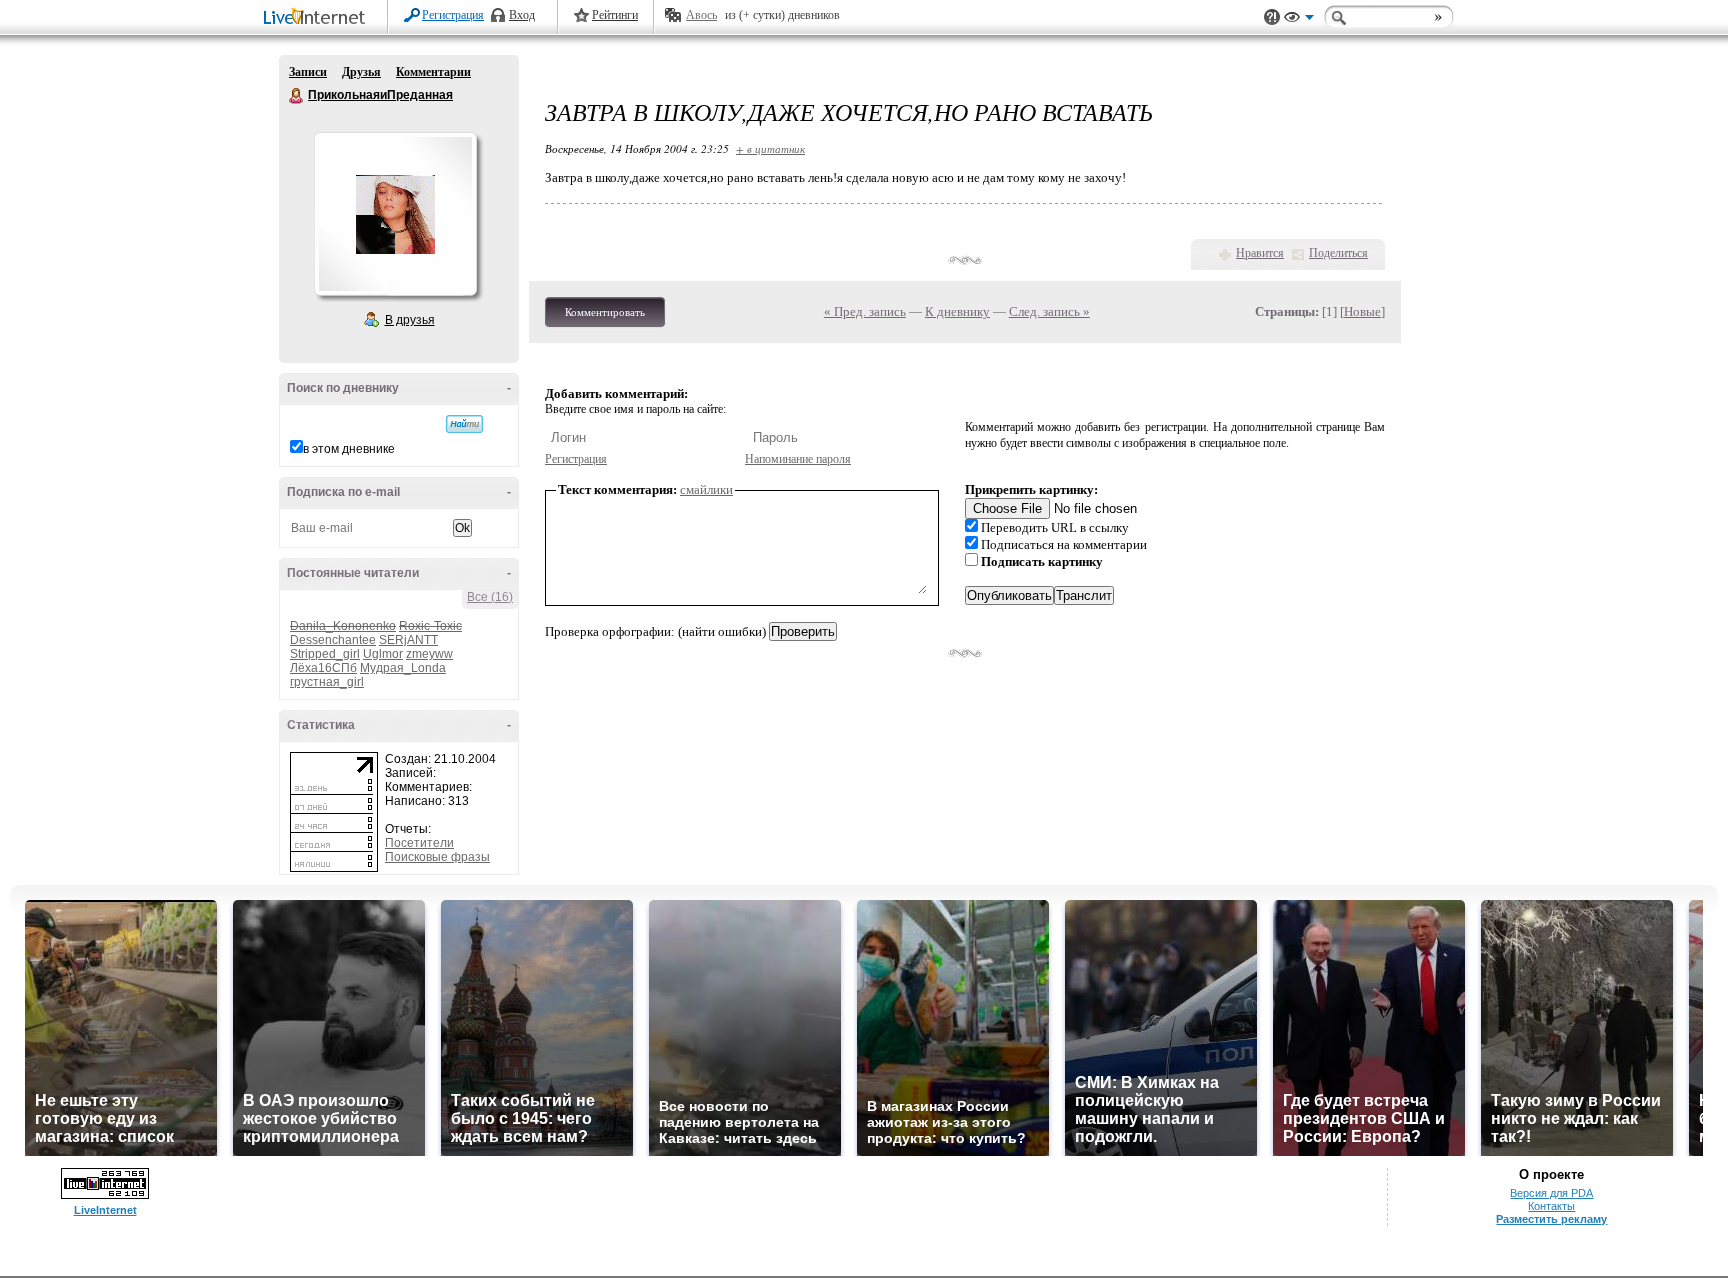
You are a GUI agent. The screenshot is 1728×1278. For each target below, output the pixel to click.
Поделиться (1338, 253)
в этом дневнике (349, 449)
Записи (308, 72)
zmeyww (429, 654)
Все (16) (490, 597)
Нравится (1260, 253)
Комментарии (433, 72)
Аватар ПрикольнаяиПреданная (395, 214)
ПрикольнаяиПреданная (297, 96)
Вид (1299, 20)
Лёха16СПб (323, 668)
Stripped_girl (325, 654)
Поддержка (1272, 17)
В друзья (410, 320)
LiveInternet (318, 18)
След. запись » (1049, 311)
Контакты (1551, 1206)
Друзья (361, 72)
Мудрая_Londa (403, 668)
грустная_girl (327, 682)
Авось (701, 15)
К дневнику (957, 311)
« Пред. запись (865, 311)
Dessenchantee (333, 640)
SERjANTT (408, 640)
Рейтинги (615, 15)
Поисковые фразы (437, 857)
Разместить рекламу (1551, 1219)
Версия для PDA (1551, 1193)
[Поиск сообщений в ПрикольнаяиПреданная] (464, 424)
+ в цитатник (770, 148)
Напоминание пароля (798, 459)
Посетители (419, 843)
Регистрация (453, 15)
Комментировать (605, 312)
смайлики (706, 489)
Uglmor (383, 654)
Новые (1362, 311)
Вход (522, 15)
